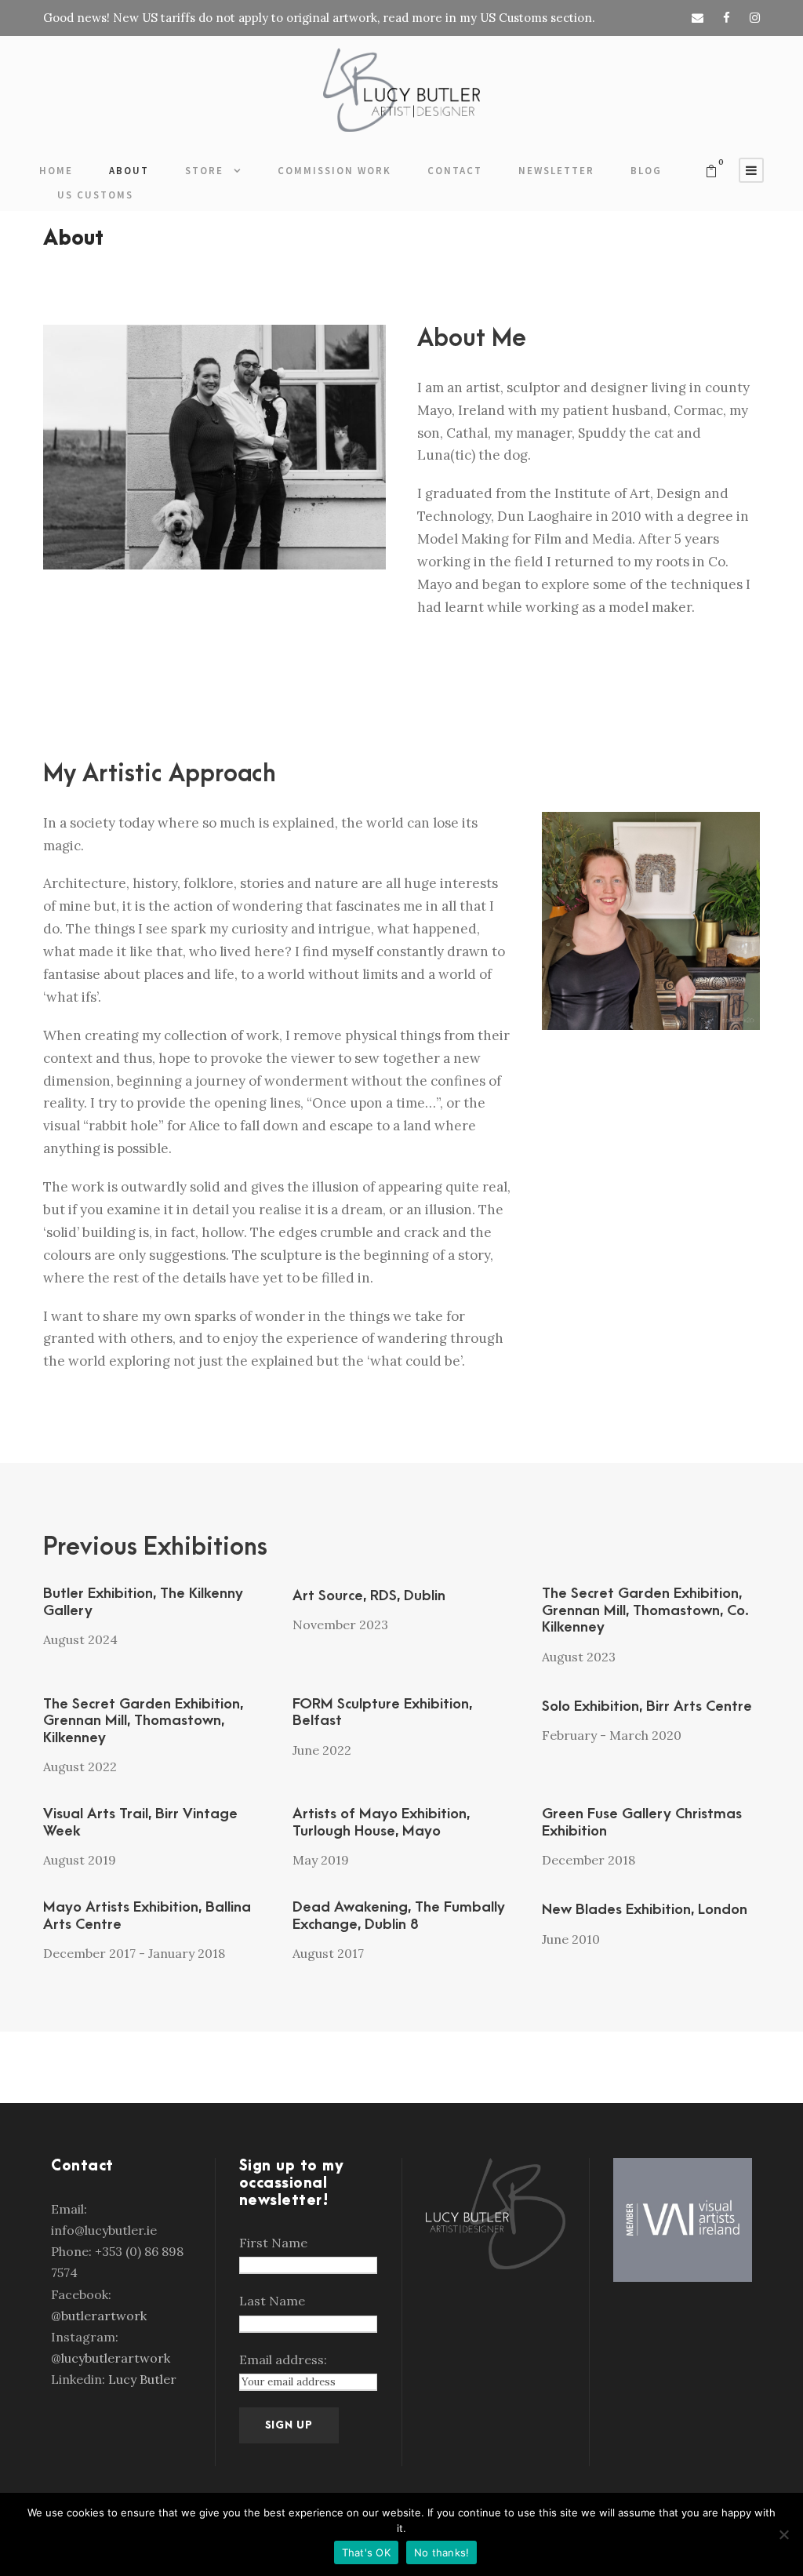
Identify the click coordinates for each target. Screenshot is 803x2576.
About (129, 171)
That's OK (366, 2552)
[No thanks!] (783, 2534)
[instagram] (755, 18)
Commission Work (334, 171)
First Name (273, 2243)
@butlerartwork (99, 2316)
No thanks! (442, 2552)
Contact (455, 171)
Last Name (272, 2301)
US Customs (95, 195)
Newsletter (556, 171)
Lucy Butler (142, 2379)
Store (204, 171)
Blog (646, 171)
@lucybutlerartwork (111, 2358)
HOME (56, 171)
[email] (698, 18)
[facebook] (727, 18)
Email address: (283, 2360)
